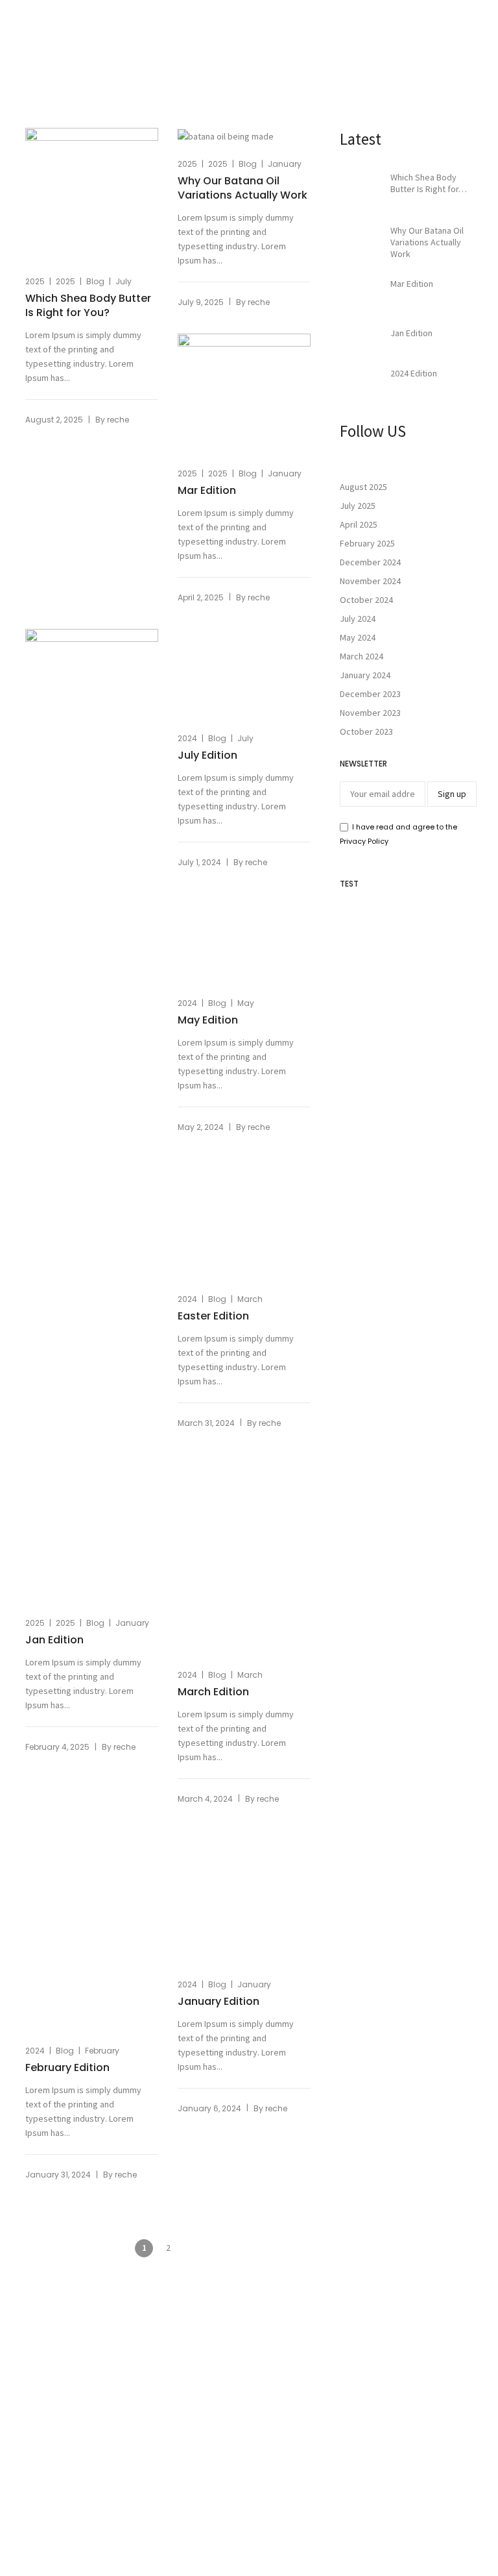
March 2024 (362, 656)
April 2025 (359, 524)
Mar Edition (207, 491)
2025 (35, 281)
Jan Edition (54, 1640)
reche (118, 420)
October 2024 (366, 600)
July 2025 (358, 506)
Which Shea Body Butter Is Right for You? (88, 306)
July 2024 (358, 619)
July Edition (207, 1640)
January (285, 164)
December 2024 (370, 562)
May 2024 (358, 637)
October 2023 (366, 731)
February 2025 (367, 543)
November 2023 (370, 713)
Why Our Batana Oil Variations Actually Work (243, 188)
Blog (95, 281)
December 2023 (370, 694)
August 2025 (363, 487)
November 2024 (370, 581)
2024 (187, 1623)
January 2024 (365, 675)
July (124, 281)
